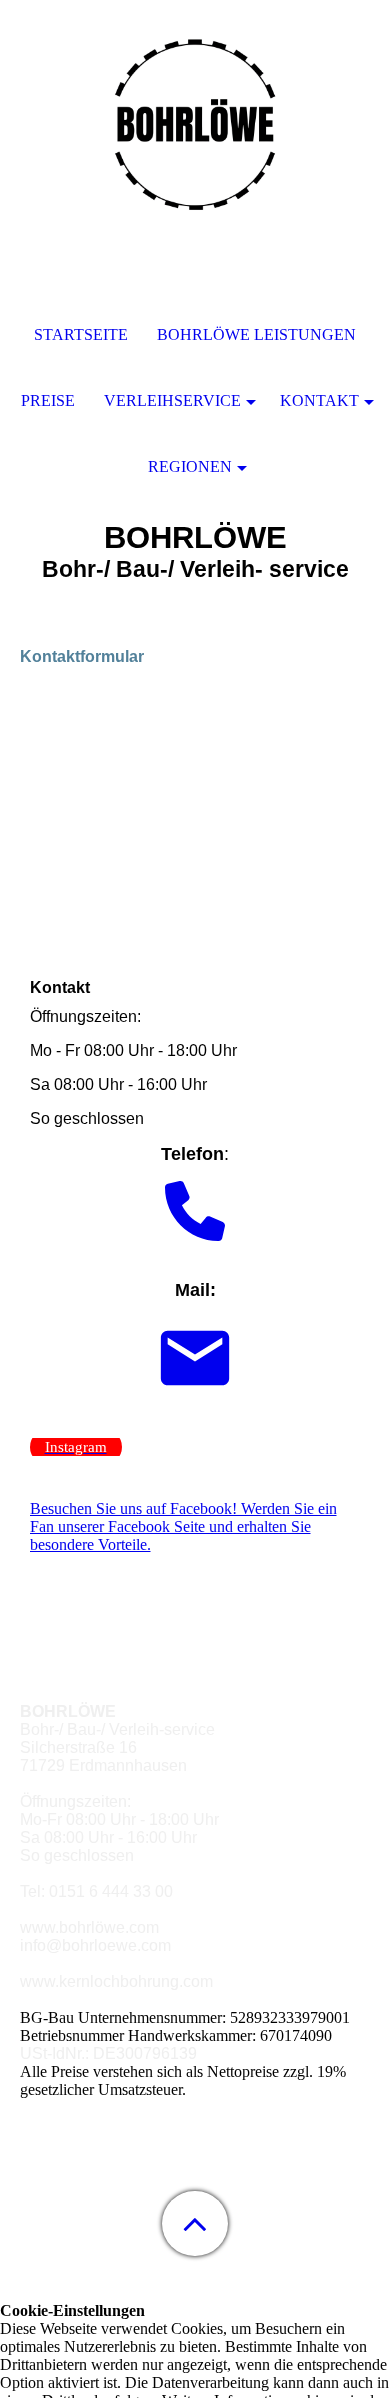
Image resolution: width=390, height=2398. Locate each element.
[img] (195, 125)
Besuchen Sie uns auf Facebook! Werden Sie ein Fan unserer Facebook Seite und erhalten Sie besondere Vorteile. (183, 1526)
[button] (195, 2223)
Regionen (190, 466)
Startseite (81, 334)
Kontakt (319, 400)
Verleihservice (172, 400)
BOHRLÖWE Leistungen (256, 334)
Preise (48, 400)
